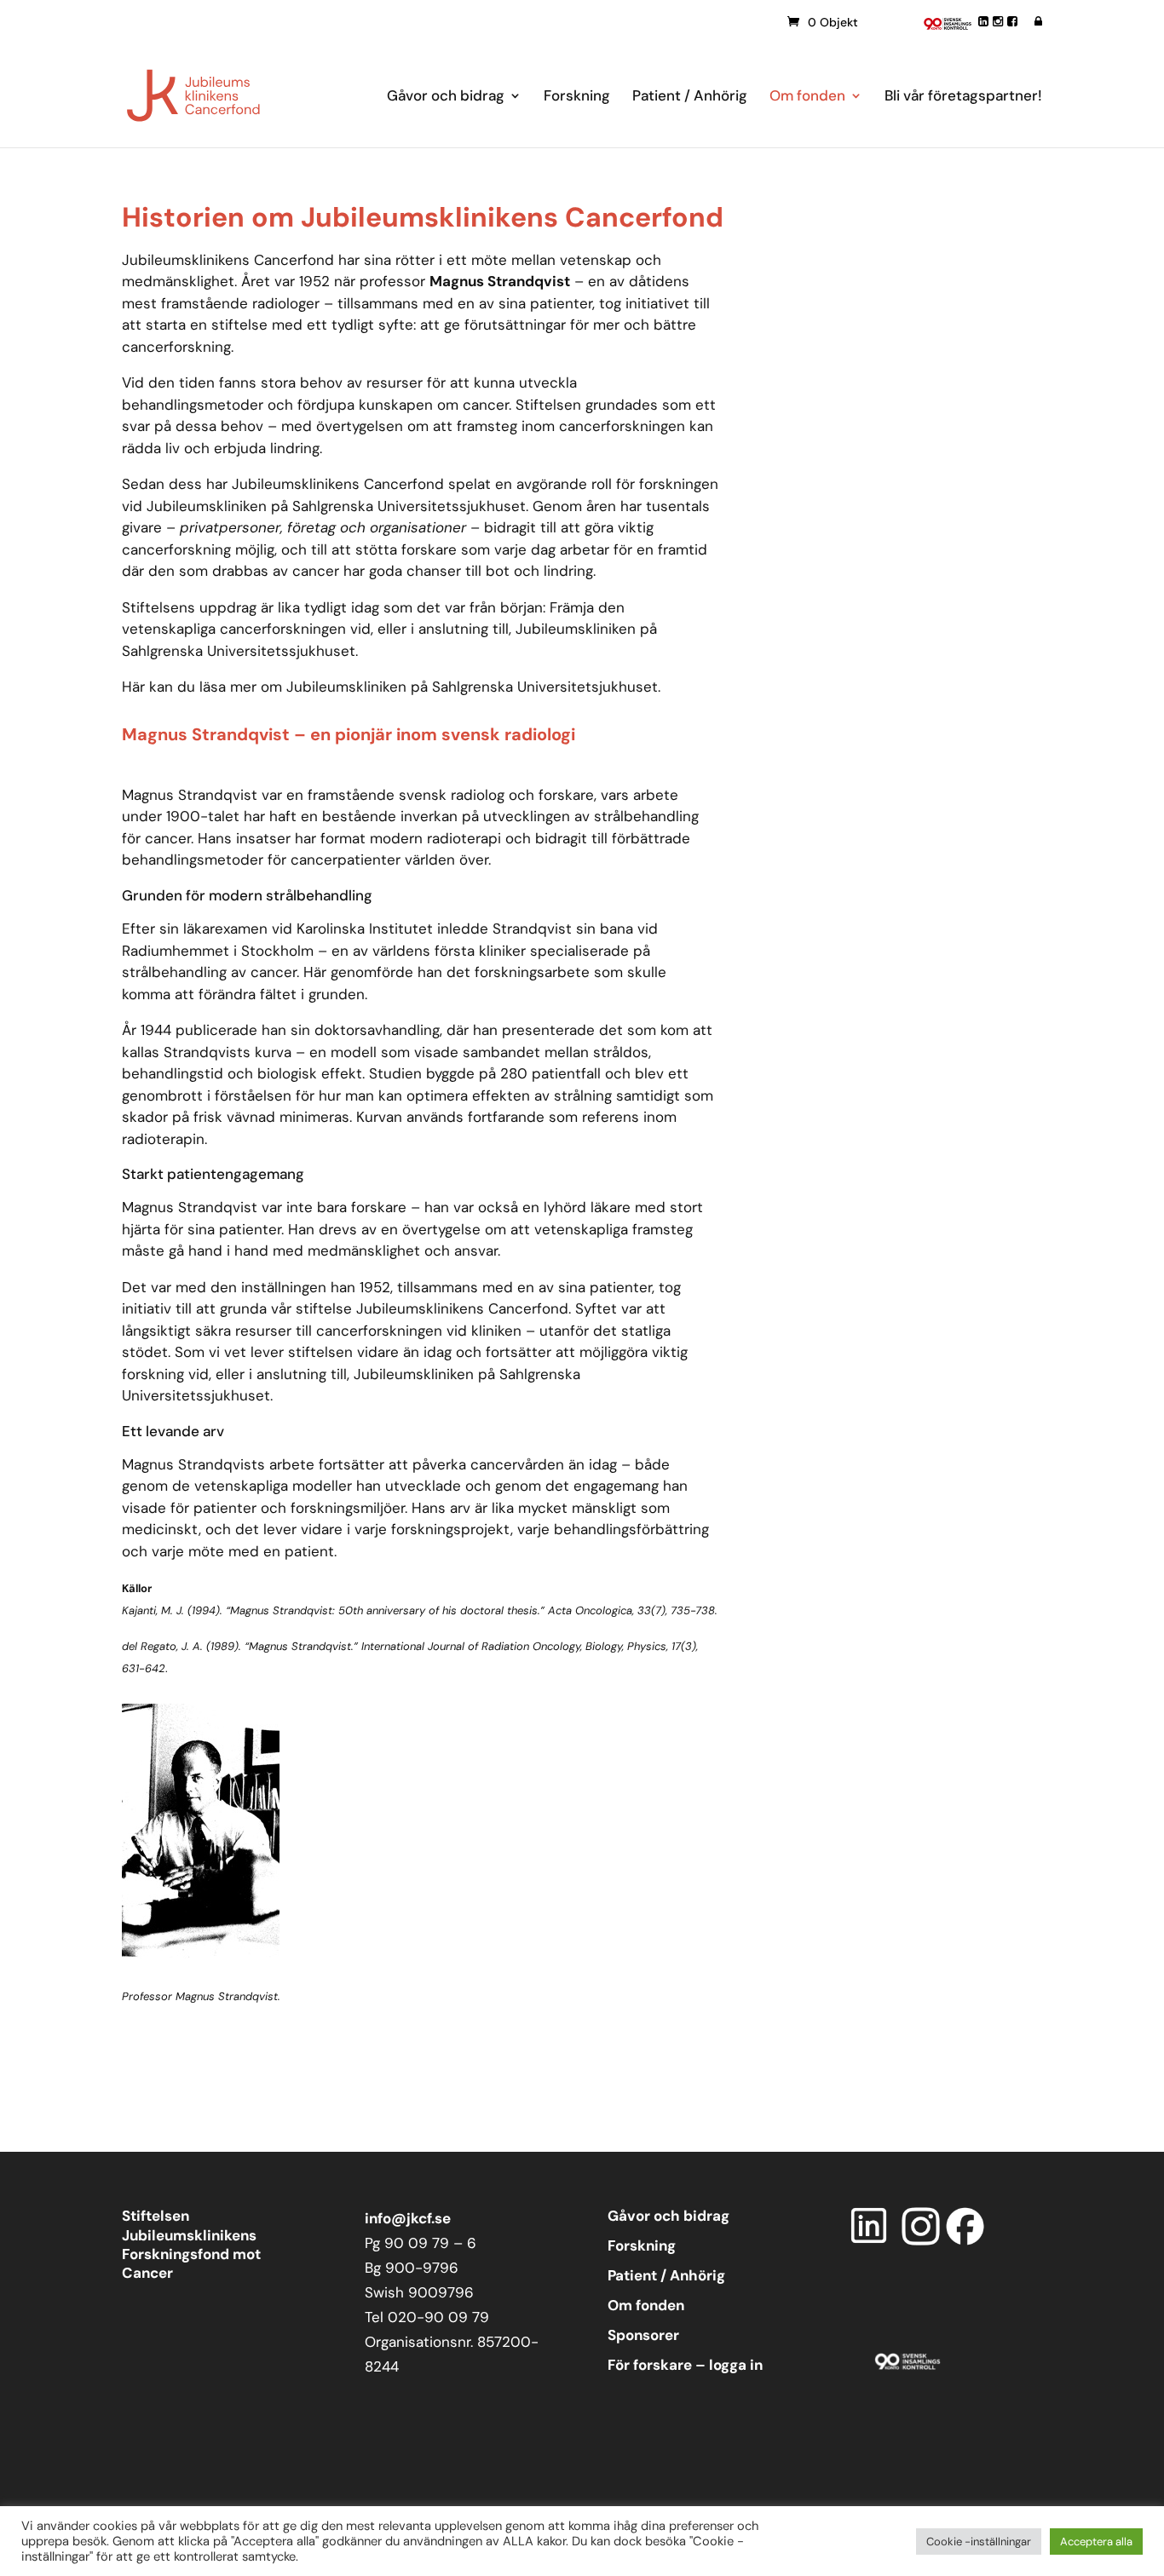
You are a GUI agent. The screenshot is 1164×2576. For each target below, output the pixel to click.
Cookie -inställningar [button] (979, 2541)
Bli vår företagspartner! (963, 97)
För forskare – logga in (685, 2365)
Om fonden (807, 97)
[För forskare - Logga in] (1038, 21)
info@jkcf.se (408, 2218)
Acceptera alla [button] (1096, 2541)
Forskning (577, 97)
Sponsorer (643, 2335)
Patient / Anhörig (690, 97)
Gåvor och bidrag (446, 97)
